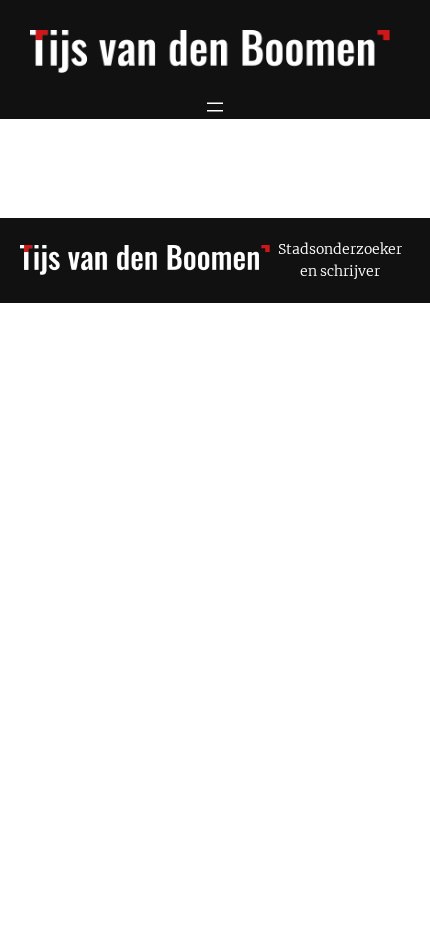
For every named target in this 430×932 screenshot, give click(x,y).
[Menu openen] (215, 107)
